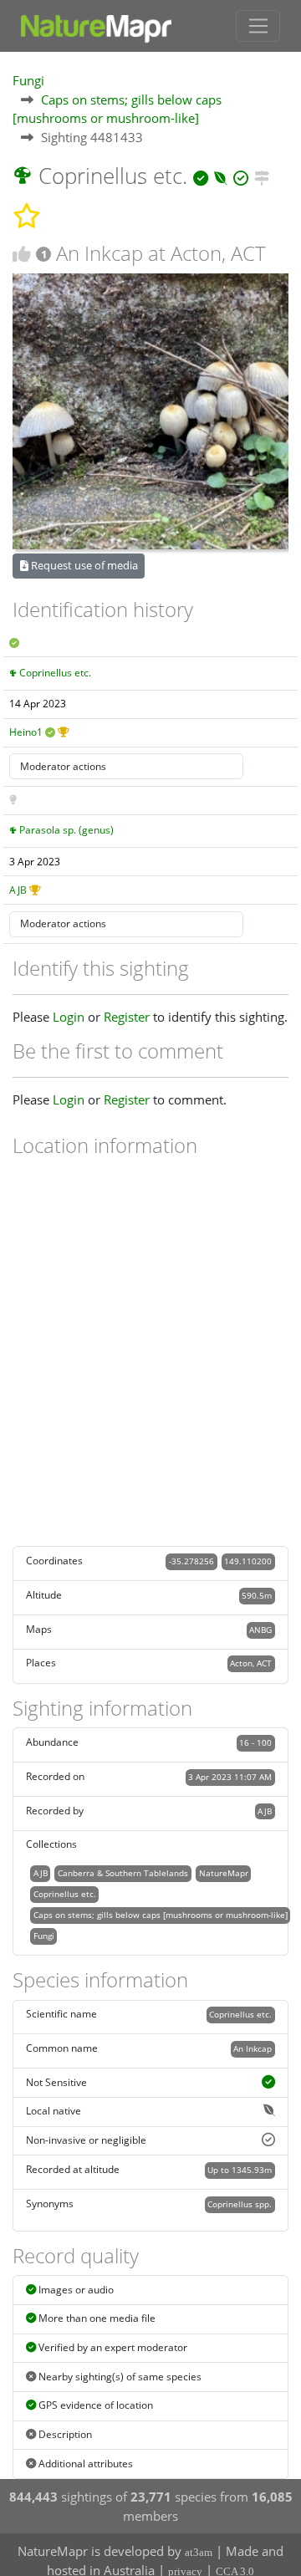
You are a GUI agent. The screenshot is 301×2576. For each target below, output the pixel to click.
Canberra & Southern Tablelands (123, 1873)
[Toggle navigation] (258, 26)
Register (127, 1017)
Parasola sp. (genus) (66, 830)
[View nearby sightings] (262, 176)
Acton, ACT (251, 1663)
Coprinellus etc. (55, 673)
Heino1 (26, 732)
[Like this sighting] (22, 254)
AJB (18, 890)
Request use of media (83, 565)
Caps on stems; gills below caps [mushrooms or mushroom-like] (161, 1915)
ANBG (260, 1630)
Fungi (28, 80)
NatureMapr (224, 1873)
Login (69, 1017)
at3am (199, 2552)
